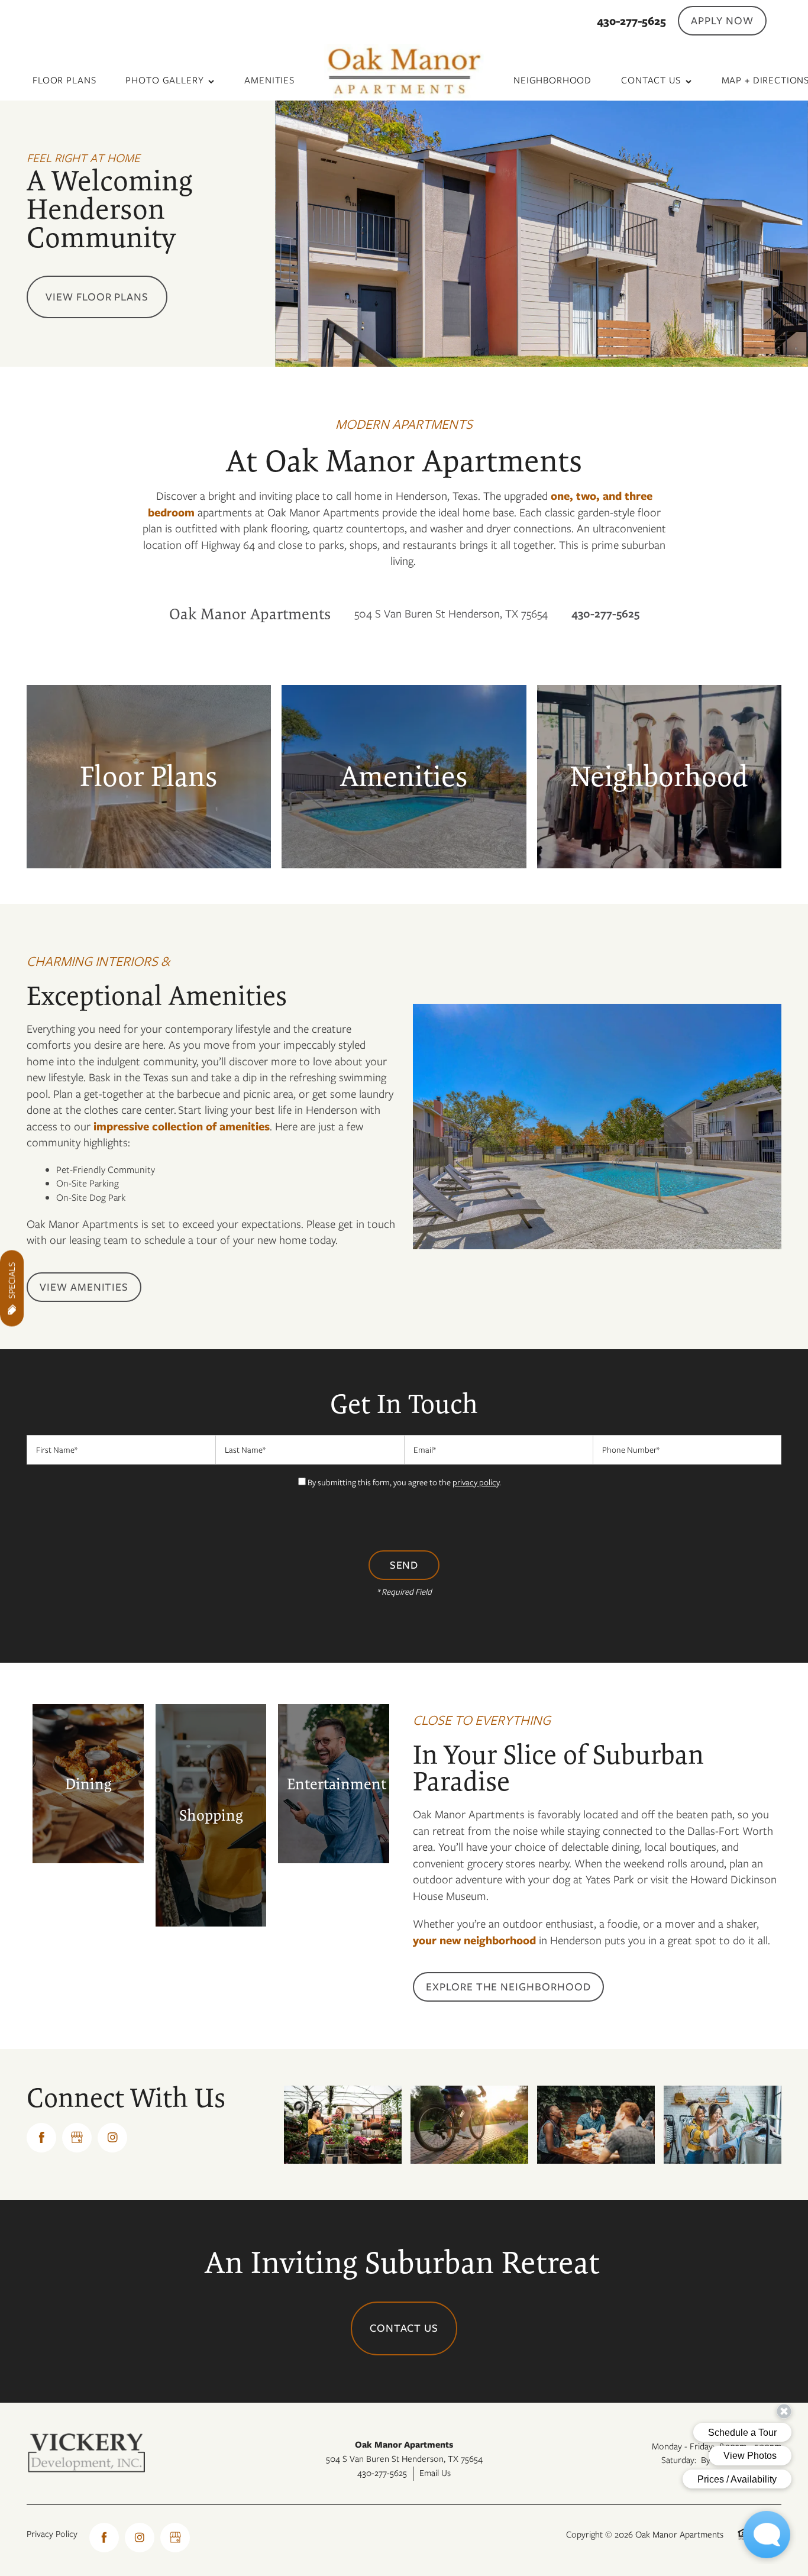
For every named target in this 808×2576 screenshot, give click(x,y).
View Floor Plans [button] (97, 297)
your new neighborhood (474, 1940)
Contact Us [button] (404, 2328)
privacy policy (476, 1482)
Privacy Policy (52, 2534)
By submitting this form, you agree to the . (404, 1482)
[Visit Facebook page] (41, 2138)
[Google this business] (77, 2138)
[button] (722, 21)
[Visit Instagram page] (112, 2138)
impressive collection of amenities (182, 1127)
